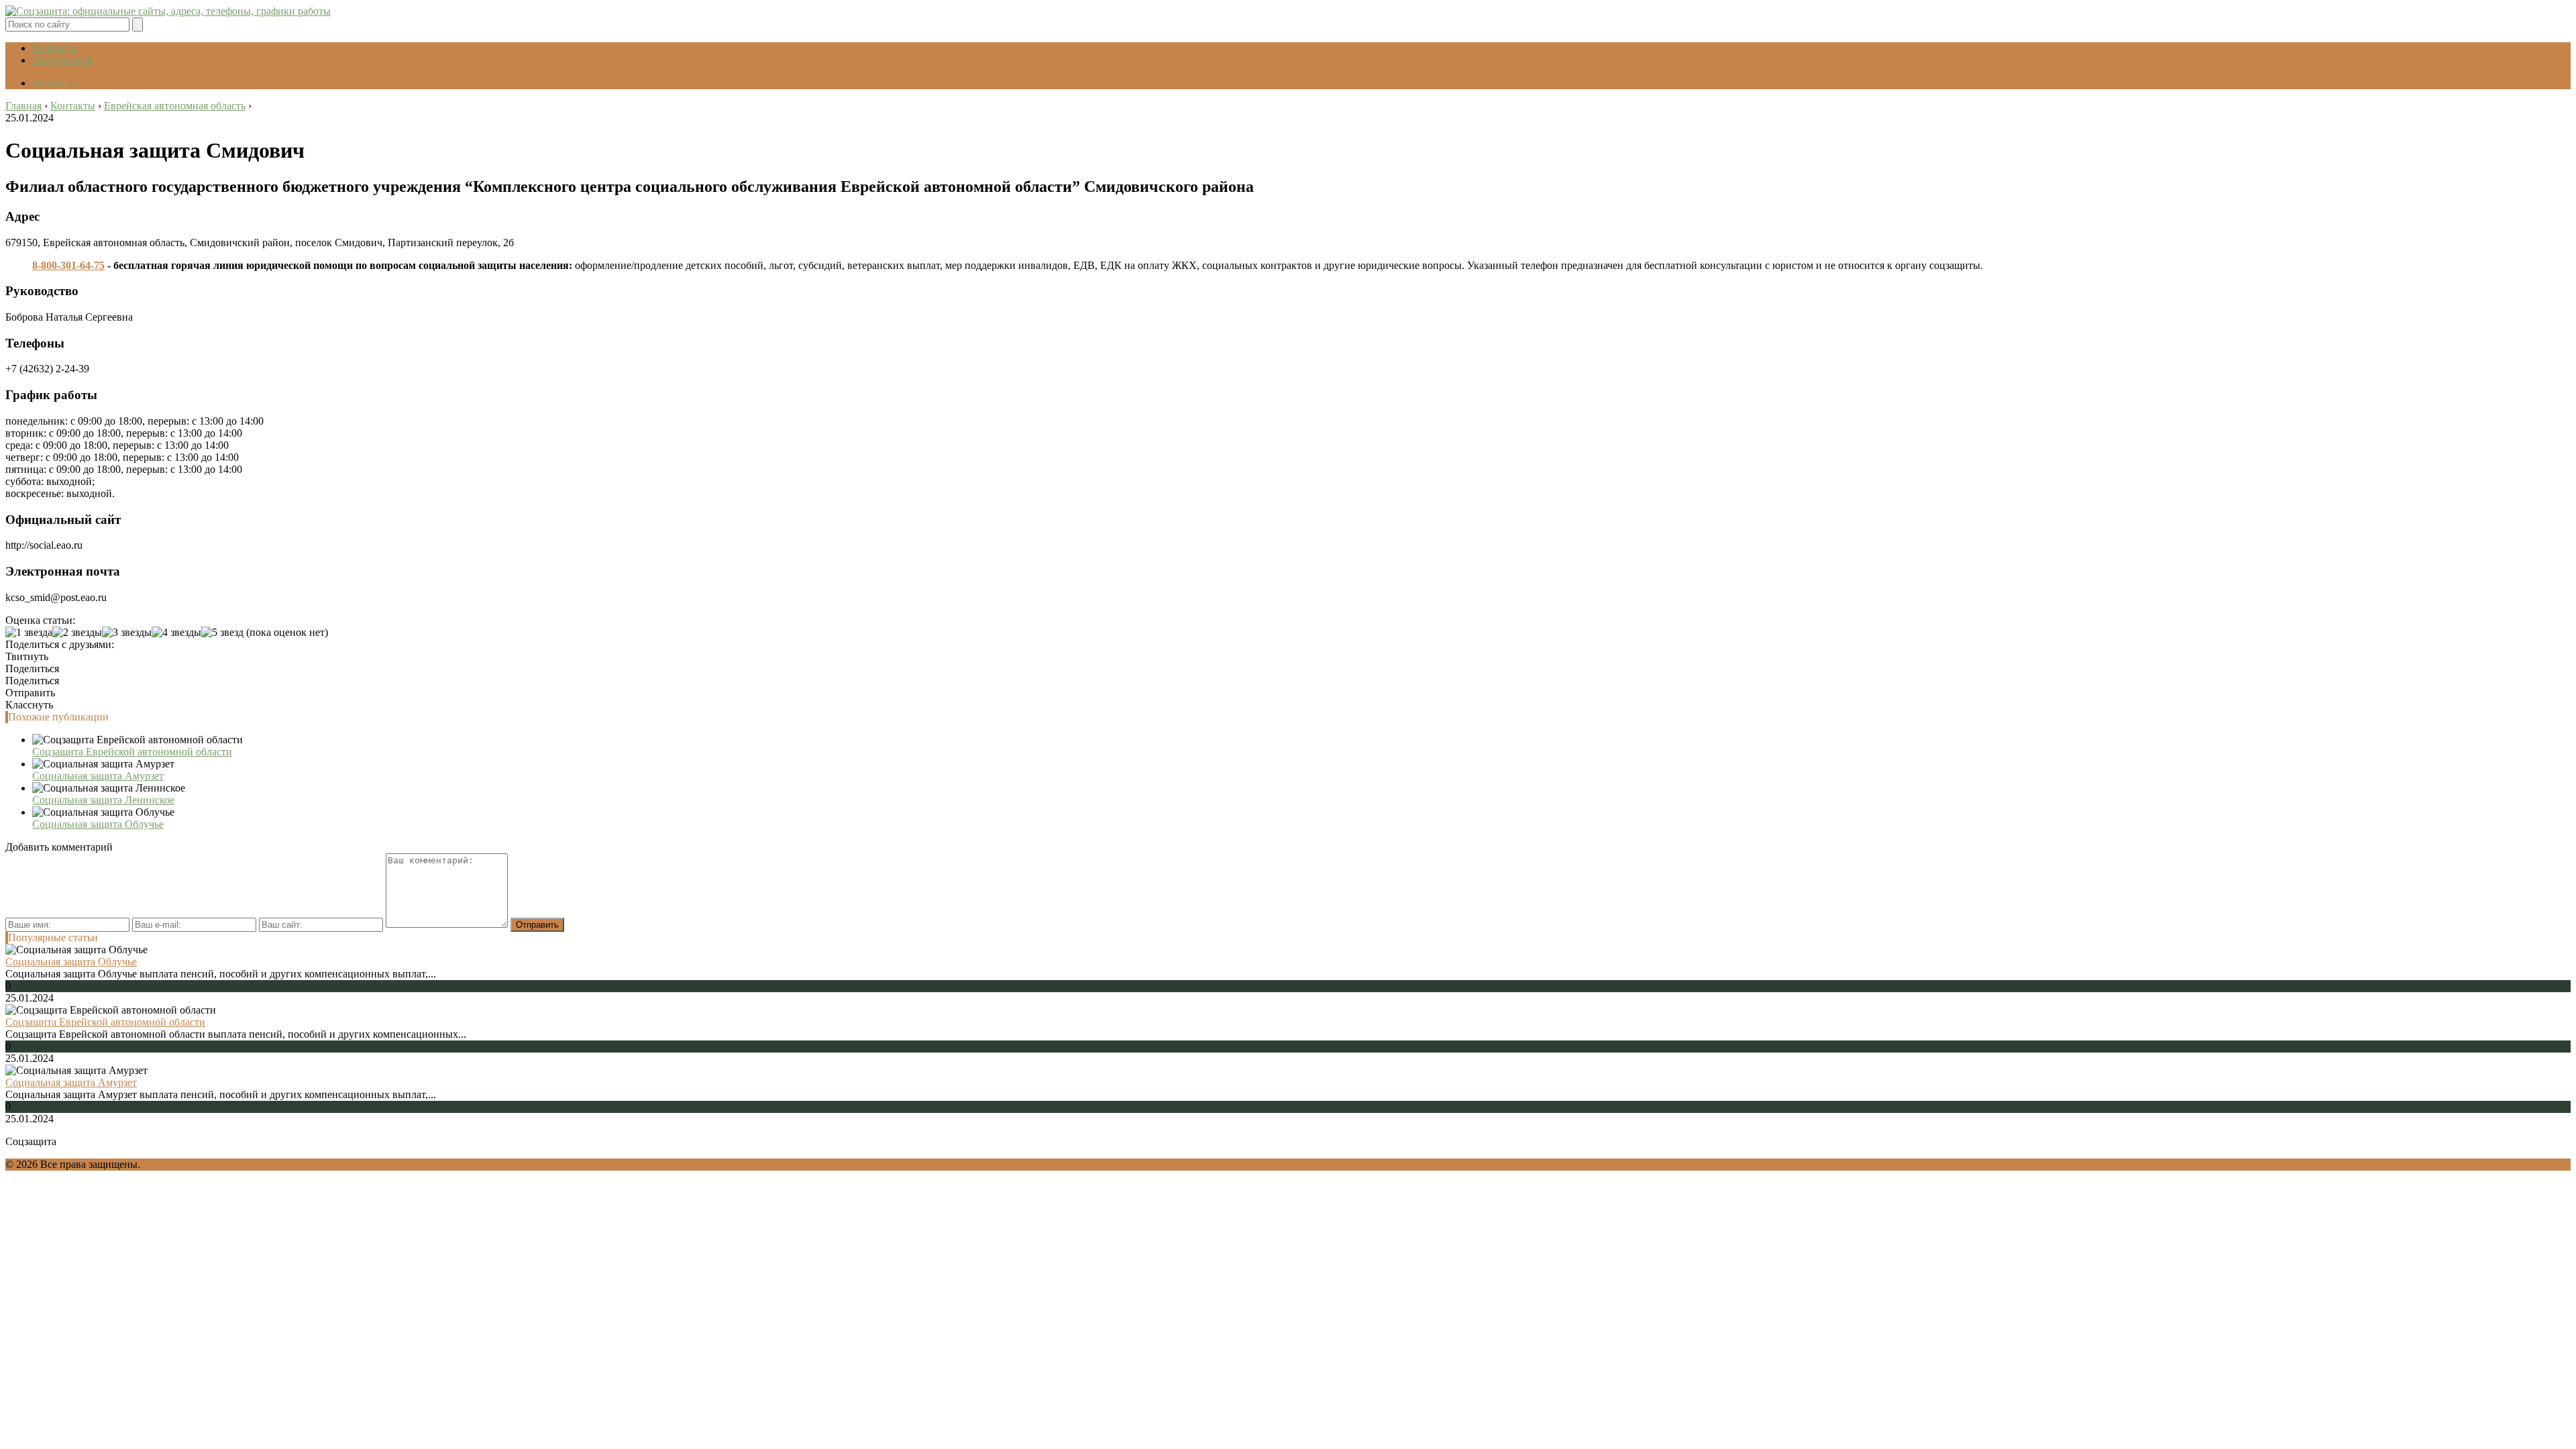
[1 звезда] (29, 633)
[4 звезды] (176, 633)
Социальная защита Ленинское (103, 800)
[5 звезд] (222, 633)
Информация (62, 60)
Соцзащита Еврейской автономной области (132, 752)
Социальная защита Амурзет (98, 776)
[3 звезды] (127, 633)
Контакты (55, 48)
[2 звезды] (77, 633)
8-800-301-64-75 (68, 265)
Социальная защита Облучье (98, 824)
